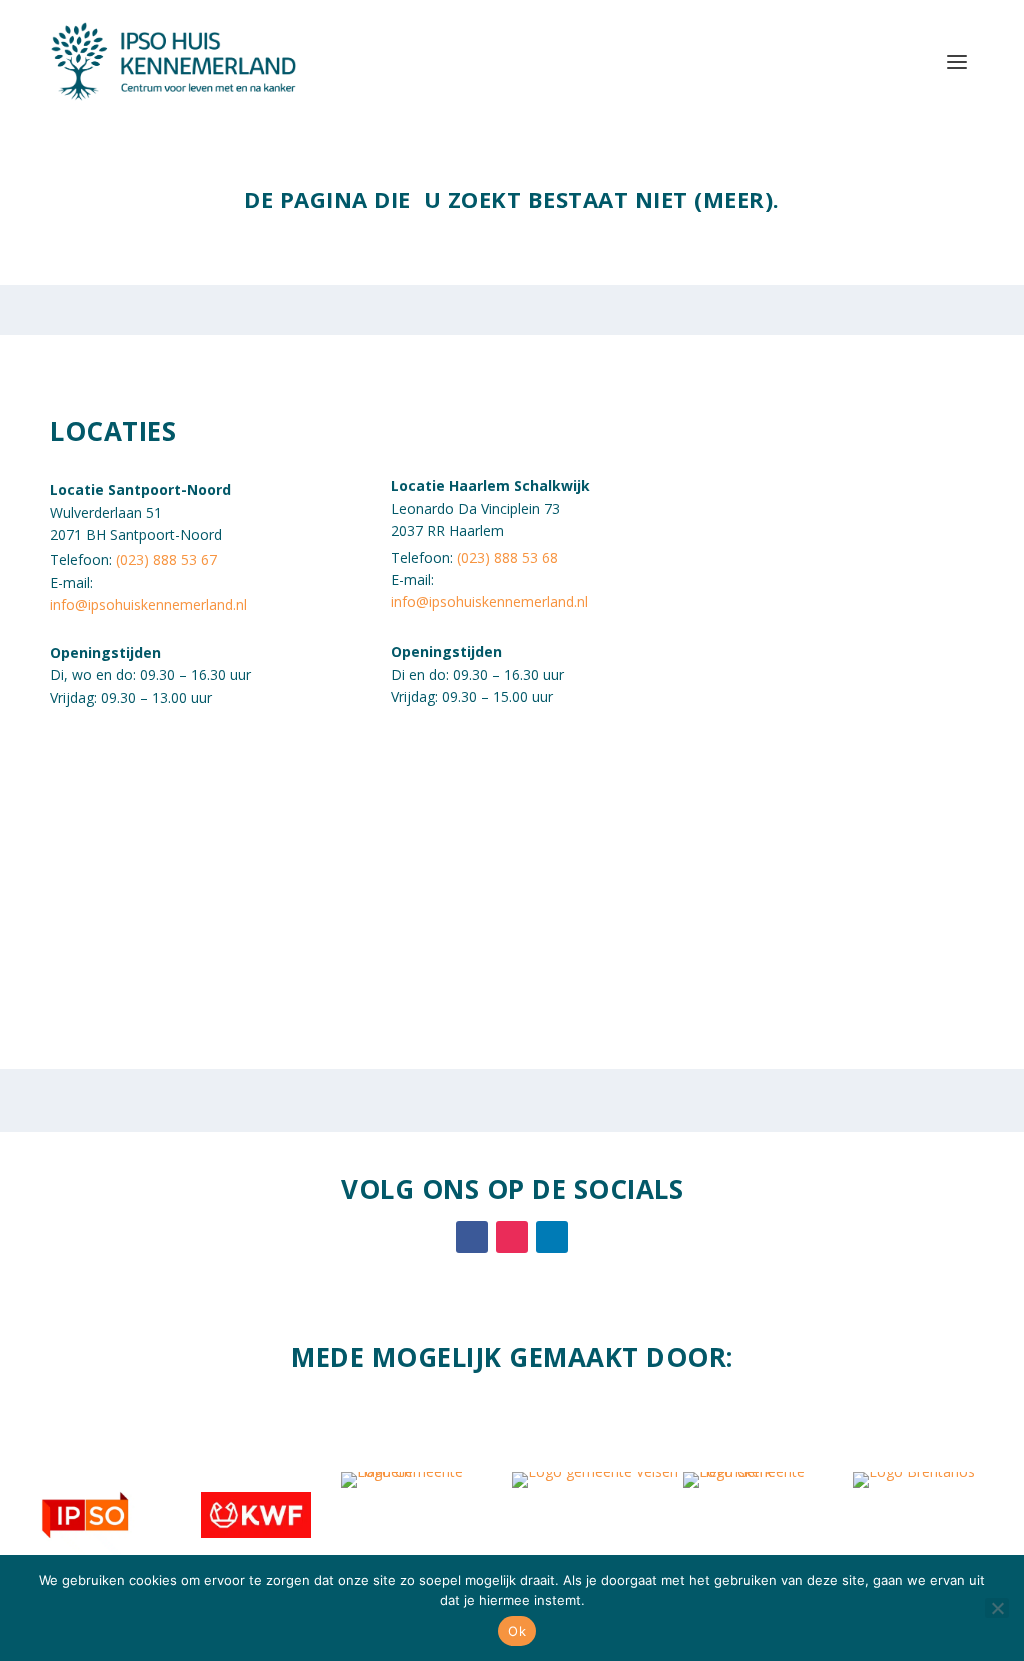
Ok (517, 1631)
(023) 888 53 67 (166, 559)
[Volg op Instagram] (512, 1237)
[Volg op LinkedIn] (552, 1237)
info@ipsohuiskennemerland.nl (148, 604)
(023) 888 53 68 (507, 557)
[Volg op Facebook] (472, 1237)
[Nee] (997, 1608)
